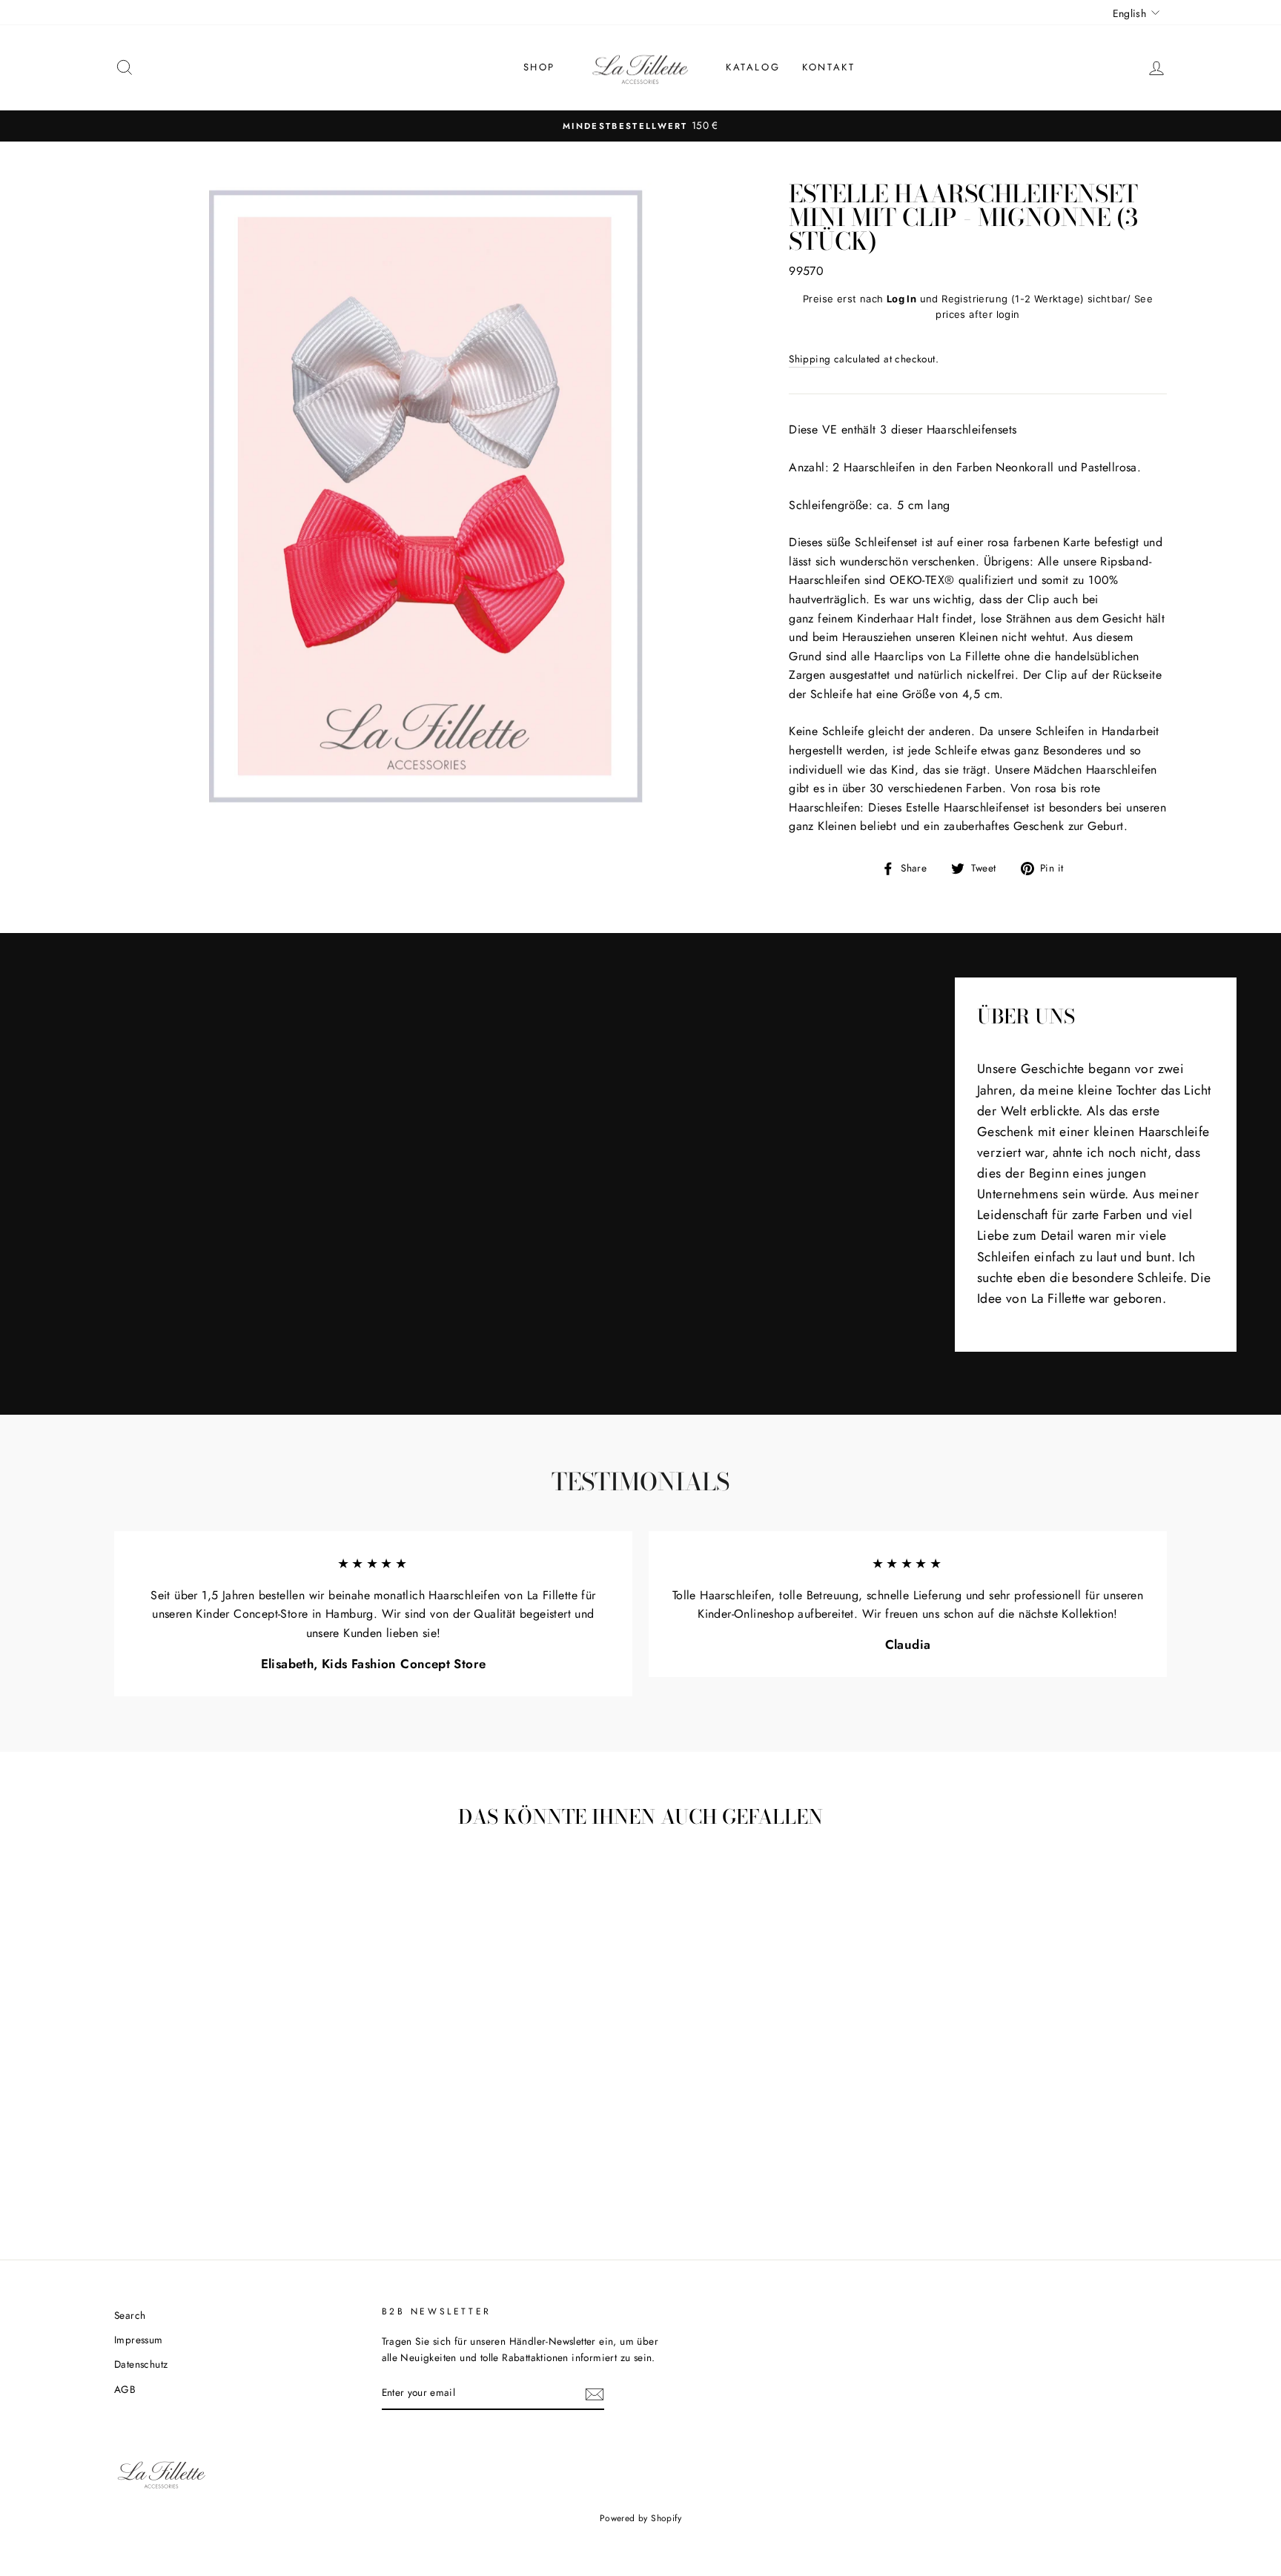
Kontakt (828, 67)
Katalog (753, 67)
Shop (539, 67)
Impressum (139, 2340)
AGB (125, 2389)
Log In (901, 299)
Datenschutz (141, 2364)
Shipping (810, 359)
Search (130, 2315)
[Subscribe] (595, 2394)
